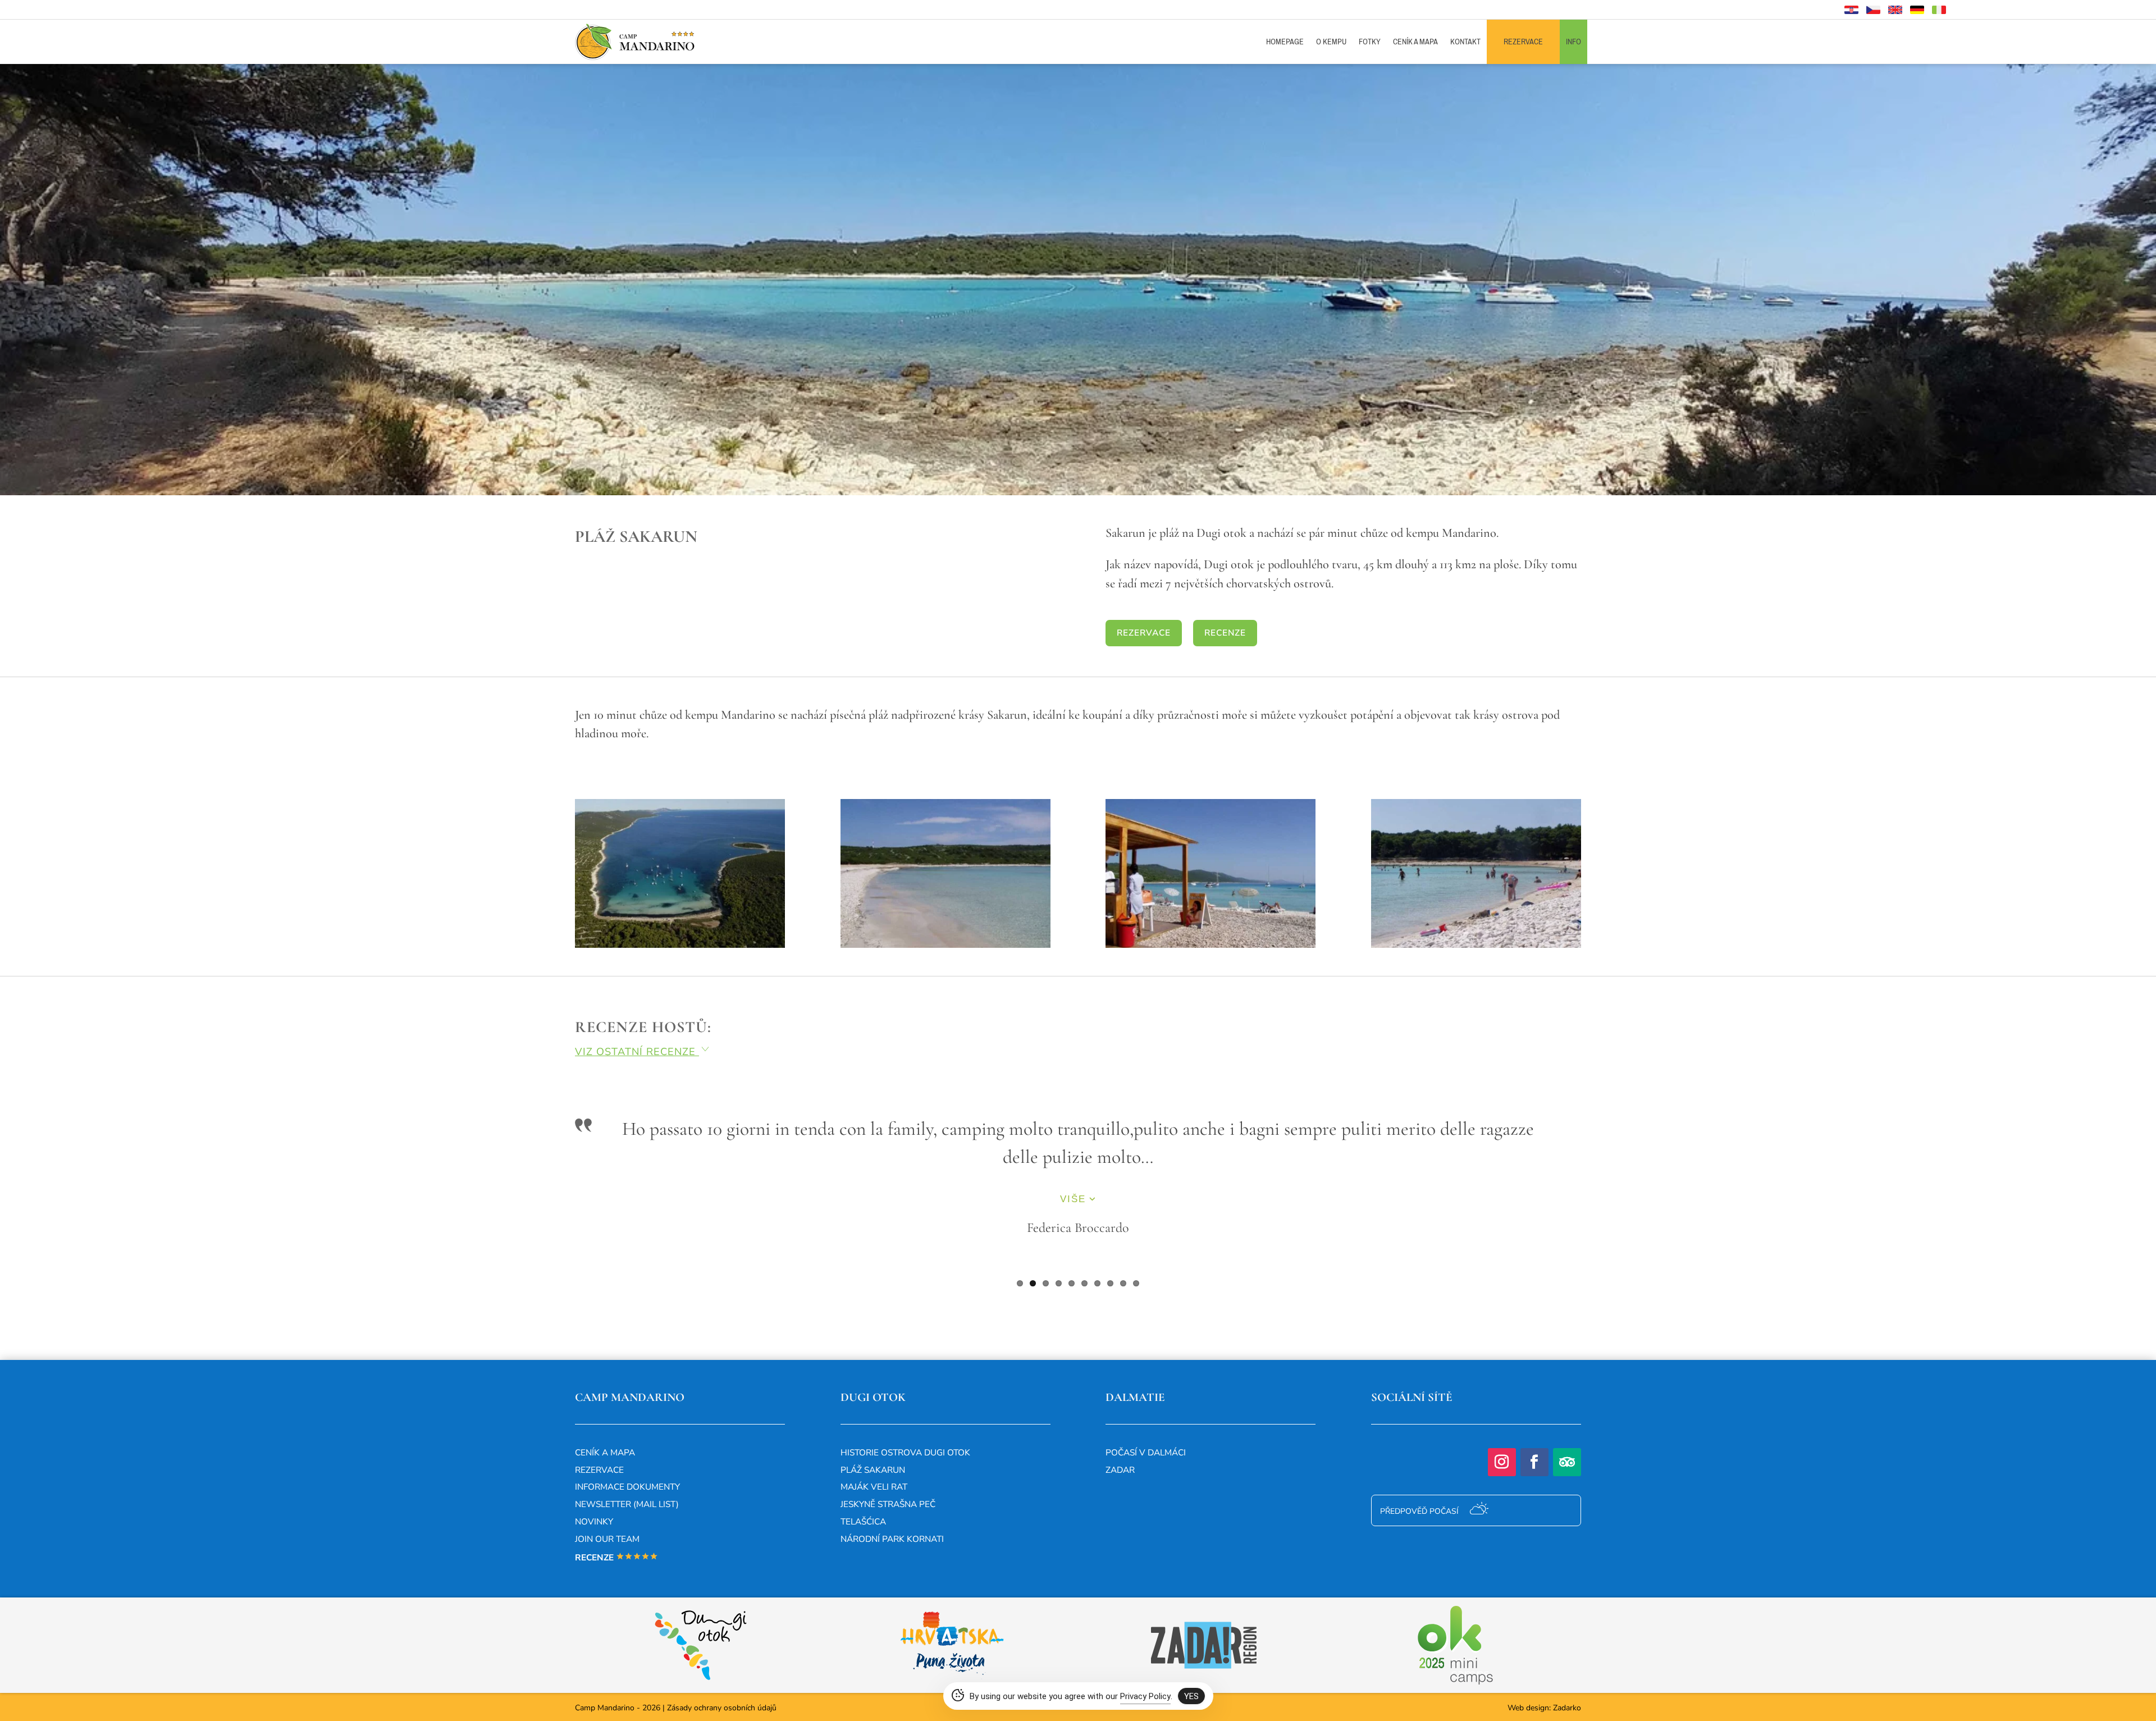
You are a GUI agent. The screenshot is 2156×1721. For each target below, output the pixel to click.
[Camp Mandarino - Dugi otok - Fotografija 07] (945, 945)
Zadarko (1567, 1708)
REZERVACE (1523, 42)
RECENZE (1225, 633)
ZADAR (1120, 1470)
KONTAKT (1465, 42)
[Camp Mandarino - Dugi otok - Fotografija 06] (680, 945)
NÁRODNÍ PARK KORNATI (892, 1539)
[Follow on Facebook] (1534, 1462)
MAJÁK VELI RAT (874, 1487)
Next (1598, 1205)
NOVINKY (594, 1521)
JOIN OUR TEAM (607, 1539)
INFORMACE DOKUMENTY (627, 1487)
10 (1136, 1283)
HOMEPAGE (1285, 42)
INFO (1573, 42)
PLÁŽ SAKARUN (873, 1470)
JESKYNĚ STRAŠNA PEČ (888, 1504)
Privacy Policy (1145, 1696)
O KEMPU (1331, 42)
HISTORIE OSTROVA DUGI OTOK (905, 1452)
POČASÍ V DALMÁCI (1146, 1452)
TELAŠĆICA (863, 1521)
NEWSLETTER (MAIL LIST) (627, 1504)
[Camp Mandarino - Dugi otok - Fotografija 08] (1211, 945)
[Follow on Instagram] (1502, 1462)
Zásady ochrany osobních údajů (722, 1708)
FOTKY (1370, 42)
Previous (558, 1205)
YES (1191, 1696)
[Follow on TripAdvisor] (1567, 1462)
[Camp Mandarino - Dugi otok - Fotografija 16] (1476, 945)
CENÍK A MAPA (1415, 42)
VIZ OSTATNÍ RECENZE (643, 1052)
